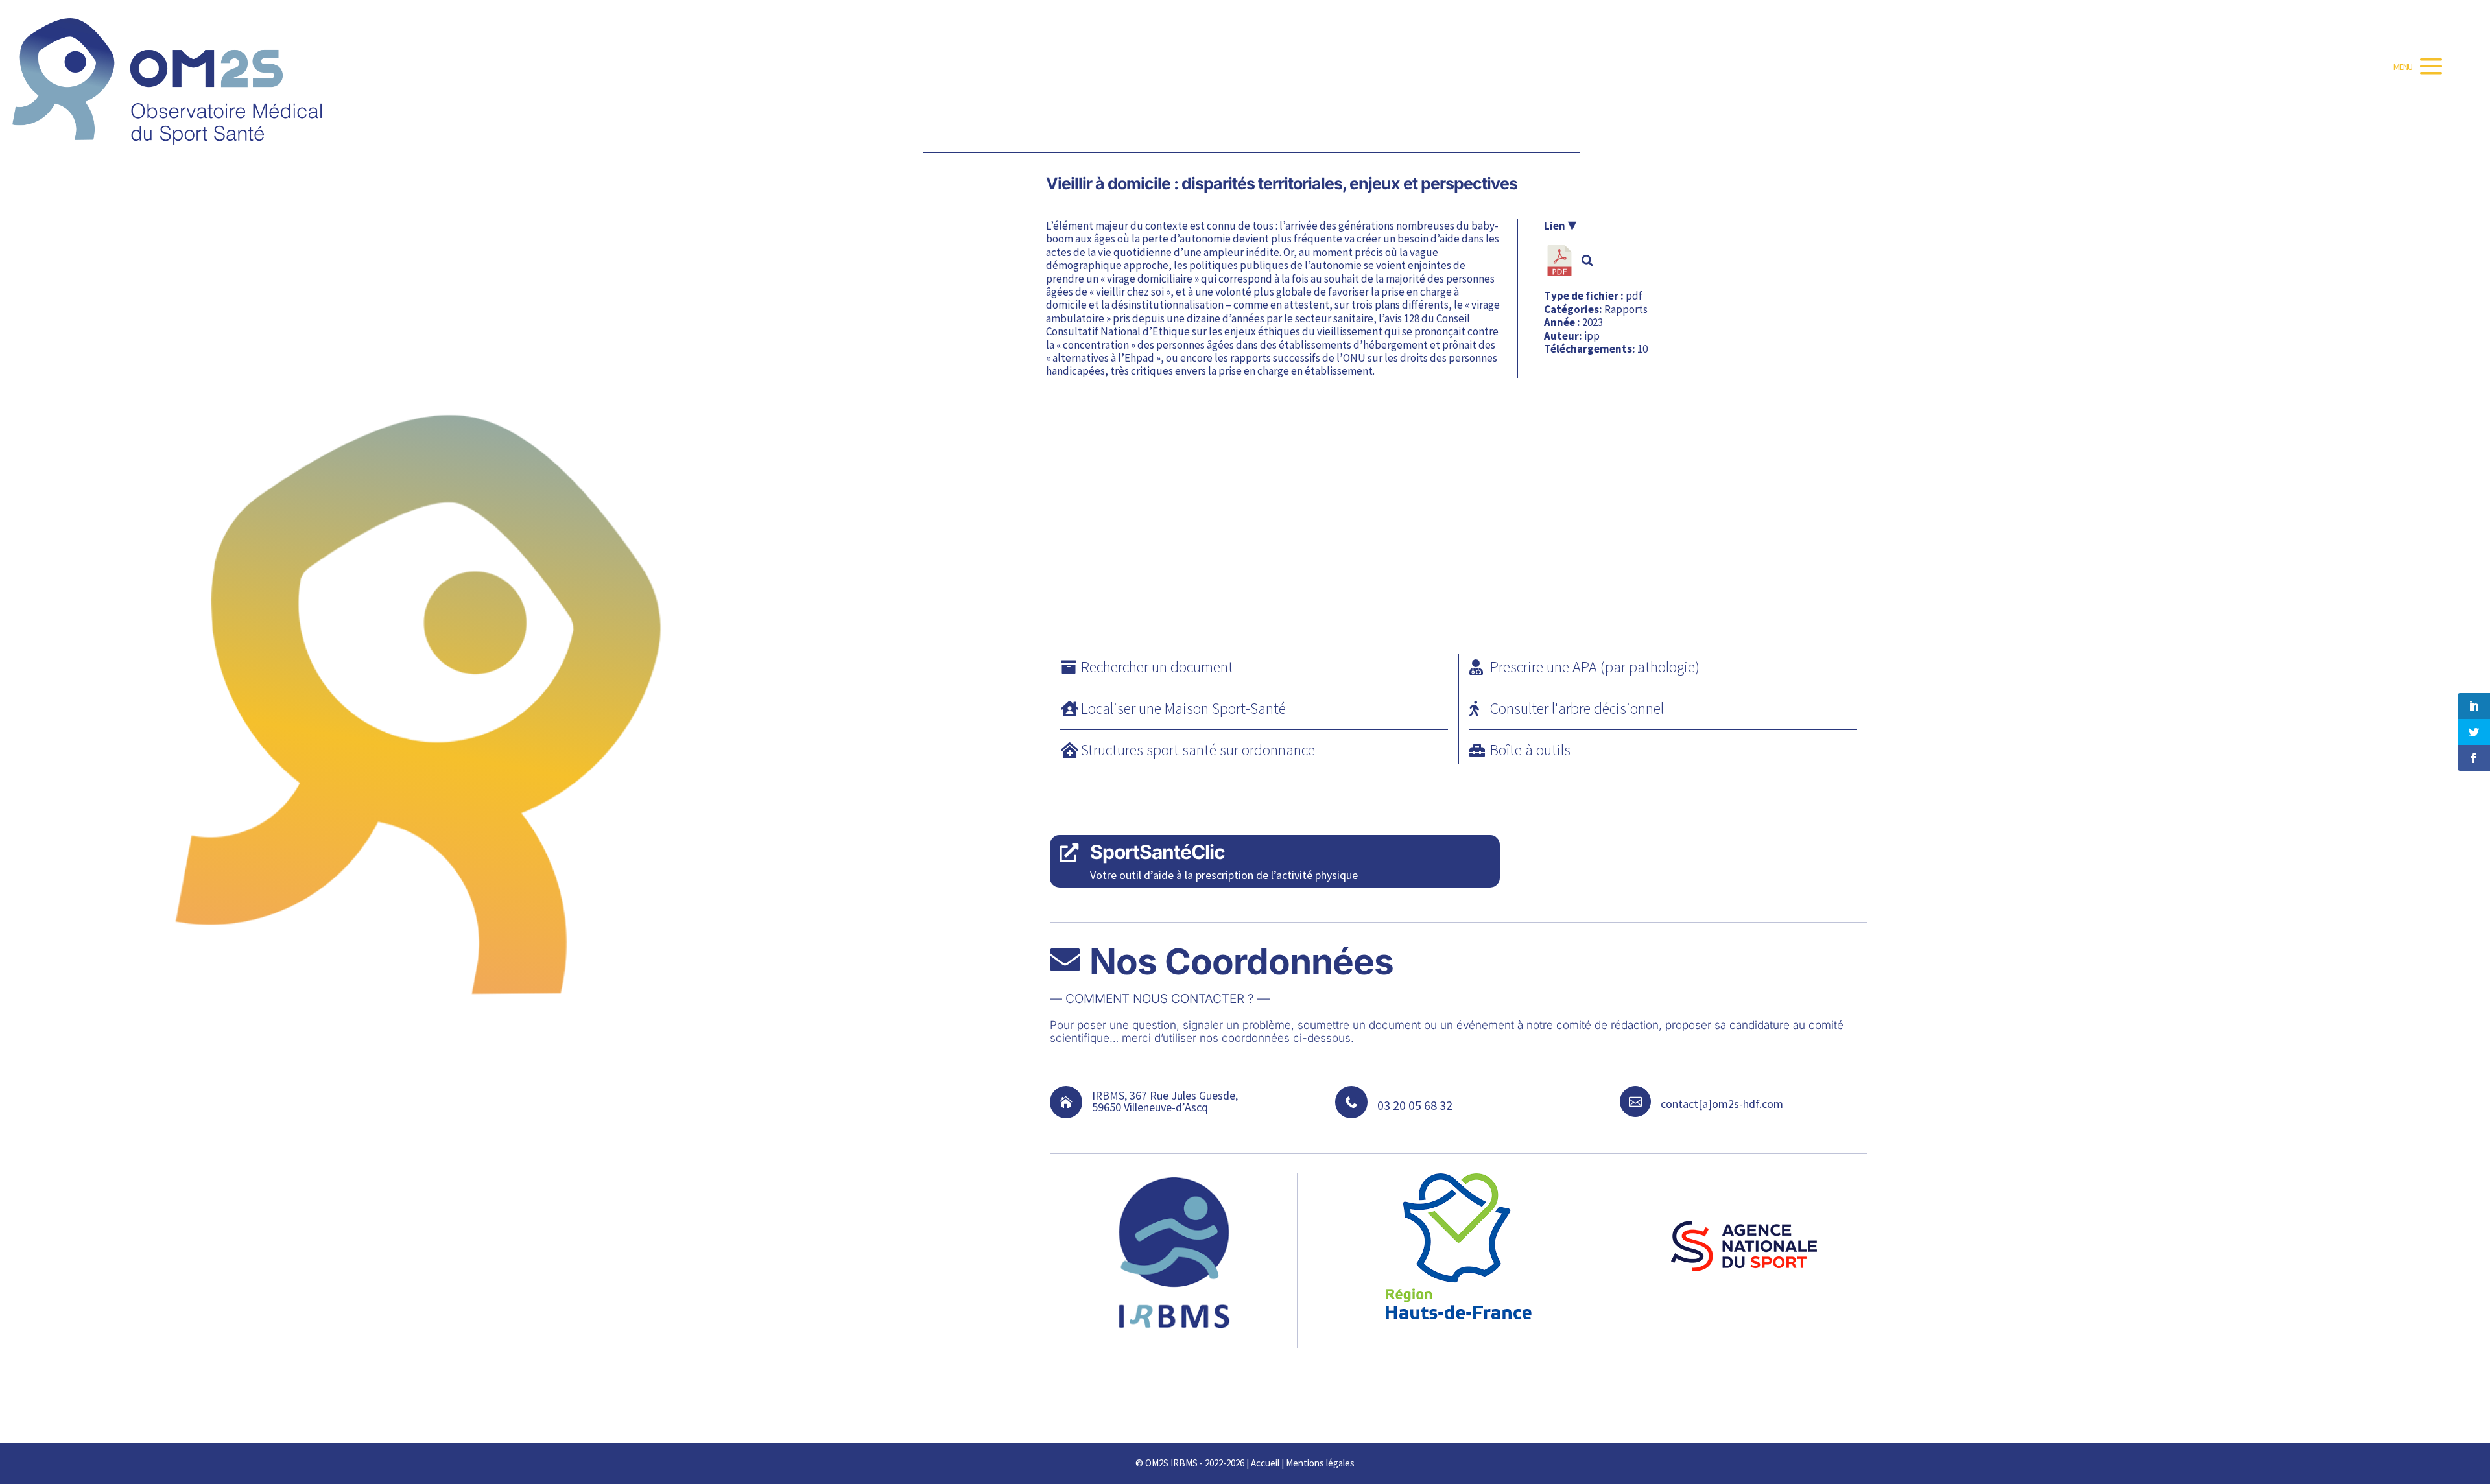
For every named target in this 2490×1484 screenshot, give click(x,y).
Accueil (1265, 1463)
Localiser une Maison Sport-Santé (1183, 708)
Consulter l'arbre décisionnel (1577, 708)
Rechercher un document (1157, 667)
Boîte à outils (1530, 750)
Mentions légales (1320, 1463)
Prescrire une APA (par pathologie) (1595, 667)
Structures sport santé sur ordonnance (1198, 750)
